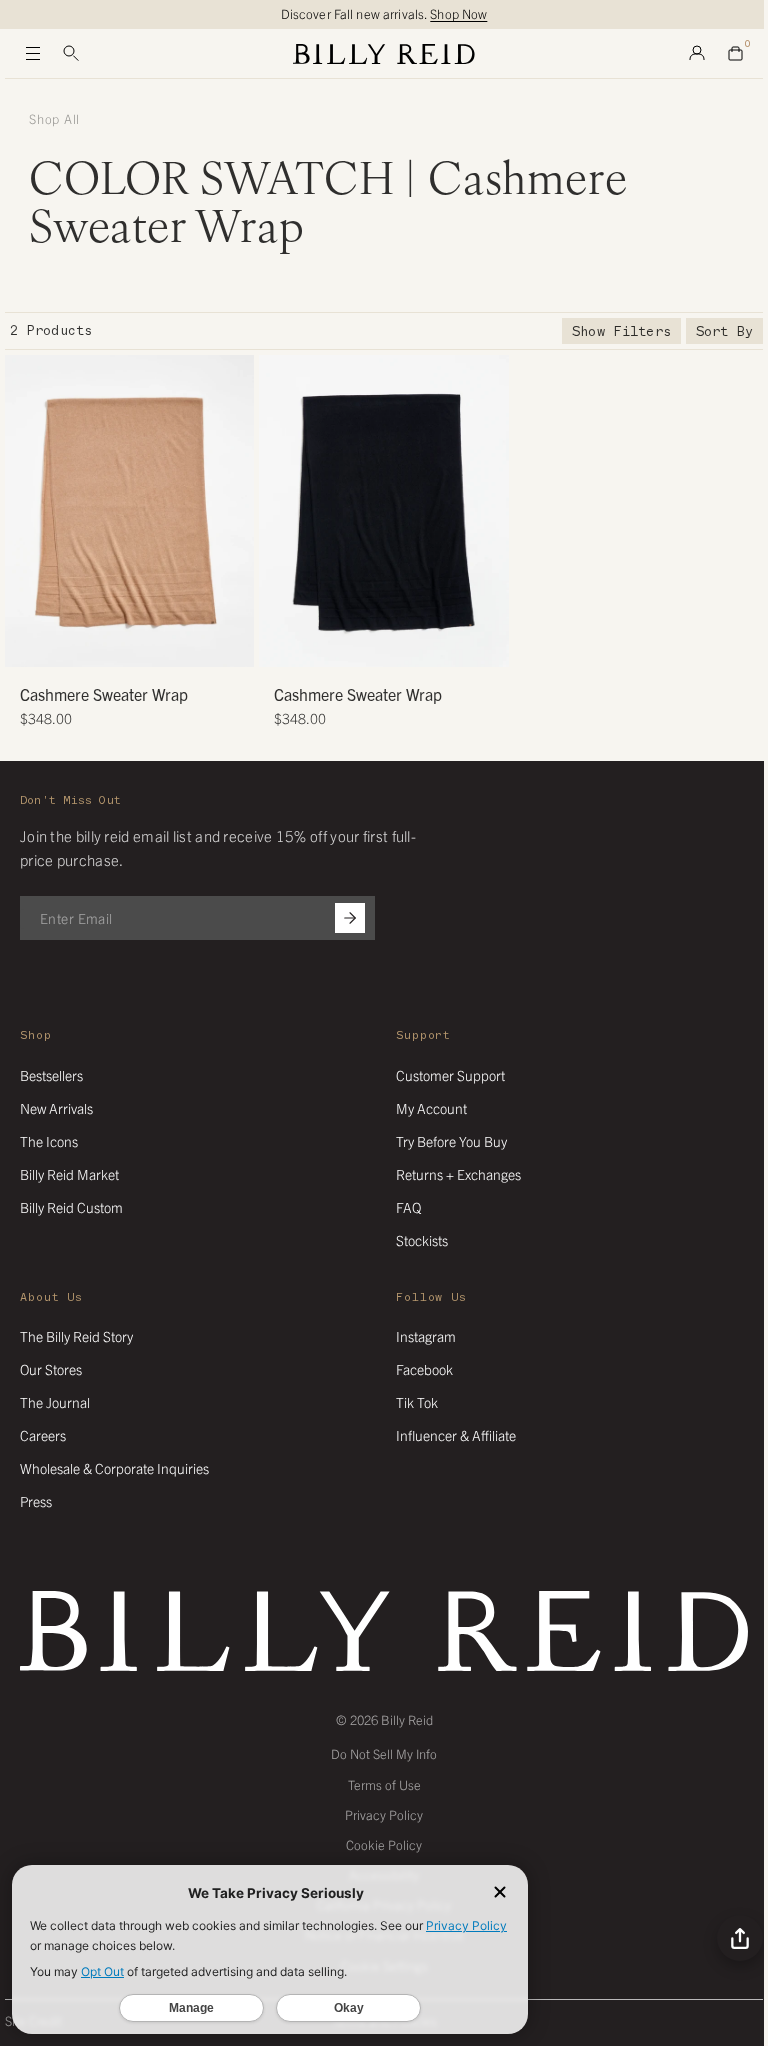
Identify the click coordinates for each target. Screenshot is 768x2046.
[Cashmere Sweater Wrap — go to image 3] (122, 644)
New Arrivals (56, 1108)
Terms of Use (384, 1784)
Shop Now (458, 13)
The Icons (49, 1141)
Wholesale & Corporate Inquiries (114, 1468)
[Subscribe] (350, 918)
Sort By (724, 331)
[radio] (25, 500)
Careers (43, 1435)
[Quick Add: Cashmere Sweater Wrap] (30, 642)
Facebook (424, 1369)
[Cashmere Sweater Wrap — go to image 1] (92, 644)
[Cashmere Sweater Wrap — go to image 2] (107, 644)
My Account (431, 1108)
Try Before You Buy (451, 1141)
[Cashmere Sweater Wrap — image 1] (129, 511)
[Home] (384, 54)
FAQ (408, 1207)
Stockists (422, 1240)
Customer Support (450, 1075)
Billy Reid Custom (71, 1207)
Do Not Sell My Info (384, 1753)
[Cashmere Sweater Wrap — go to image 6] (167, 644)
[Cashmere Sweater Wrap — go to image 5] (152, 644)
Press (36, 1501)
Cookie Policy (384, 1844)
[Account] (697, 54)
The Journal (55, 1402)
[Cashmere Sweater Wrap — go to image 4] (137, 644)
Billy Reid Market (69, 1174)
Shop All (54, 119)
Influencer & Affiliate (456, 1435)
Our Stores (51, 1369)
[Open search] (71, 54)
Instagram (426, 1336)
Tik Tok (417, 1402)
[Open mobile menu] (33, 54)
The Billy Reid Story (76, 1336)
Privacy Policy (384, 1814)
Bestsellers (51, 1075)
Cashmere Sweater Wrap (104, 694)
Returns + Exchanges (458, 1174)
